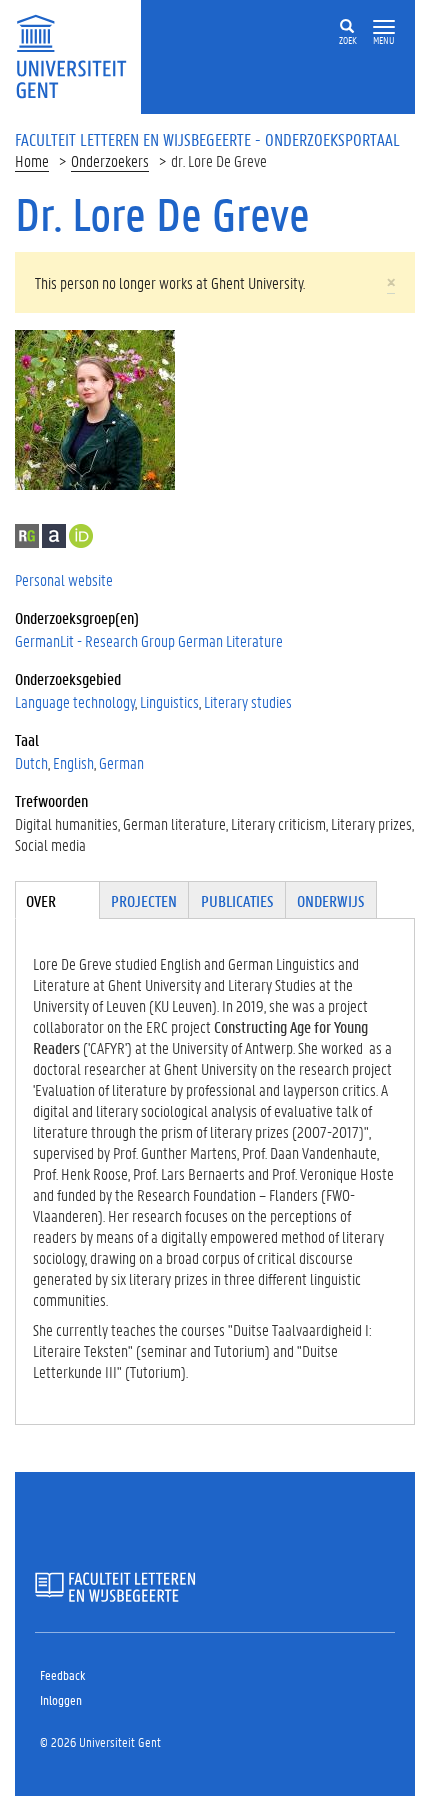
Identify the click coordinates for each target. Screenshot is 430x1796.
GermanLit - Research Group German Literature (149, 640)
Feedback (62, 1674)
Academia (54, 536)
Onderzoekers (110, 160)
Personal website (64, 579)
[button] (384, 27)
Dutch (31, 762)
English (73, 762)
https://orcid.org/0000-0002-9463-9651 (81, 536)
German (121, 762)
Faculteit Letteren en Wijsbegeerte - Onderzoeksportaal (207, 139)
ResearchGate (27, 536)
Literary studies (248, 701)
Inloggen (61, 1699)
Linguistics (169, 701)
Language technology (75, 701)
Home (32, 160)
